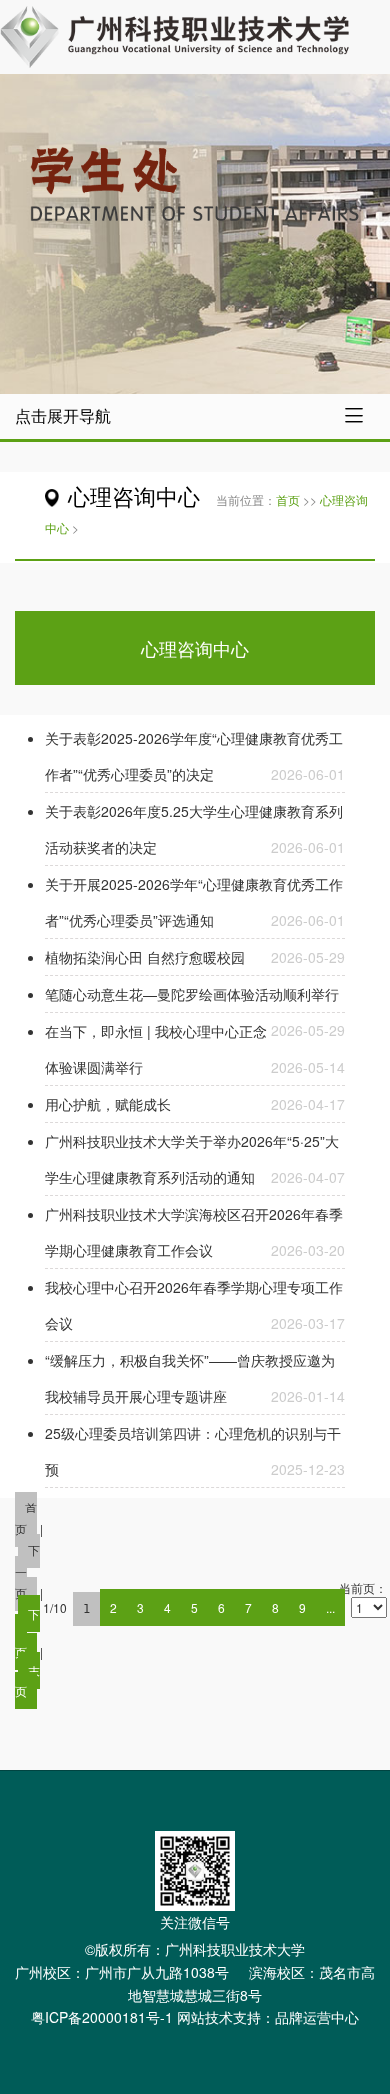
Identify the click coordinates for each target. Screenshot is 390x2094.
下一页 (27, 1632)
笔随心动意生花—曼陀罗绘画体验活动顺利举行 (192, 994)
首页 (288, 499)
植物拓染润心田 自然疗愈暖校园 (145, 957)
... (330, 1607)
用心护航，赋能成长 (108, 1104)
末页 (27, 1680)
